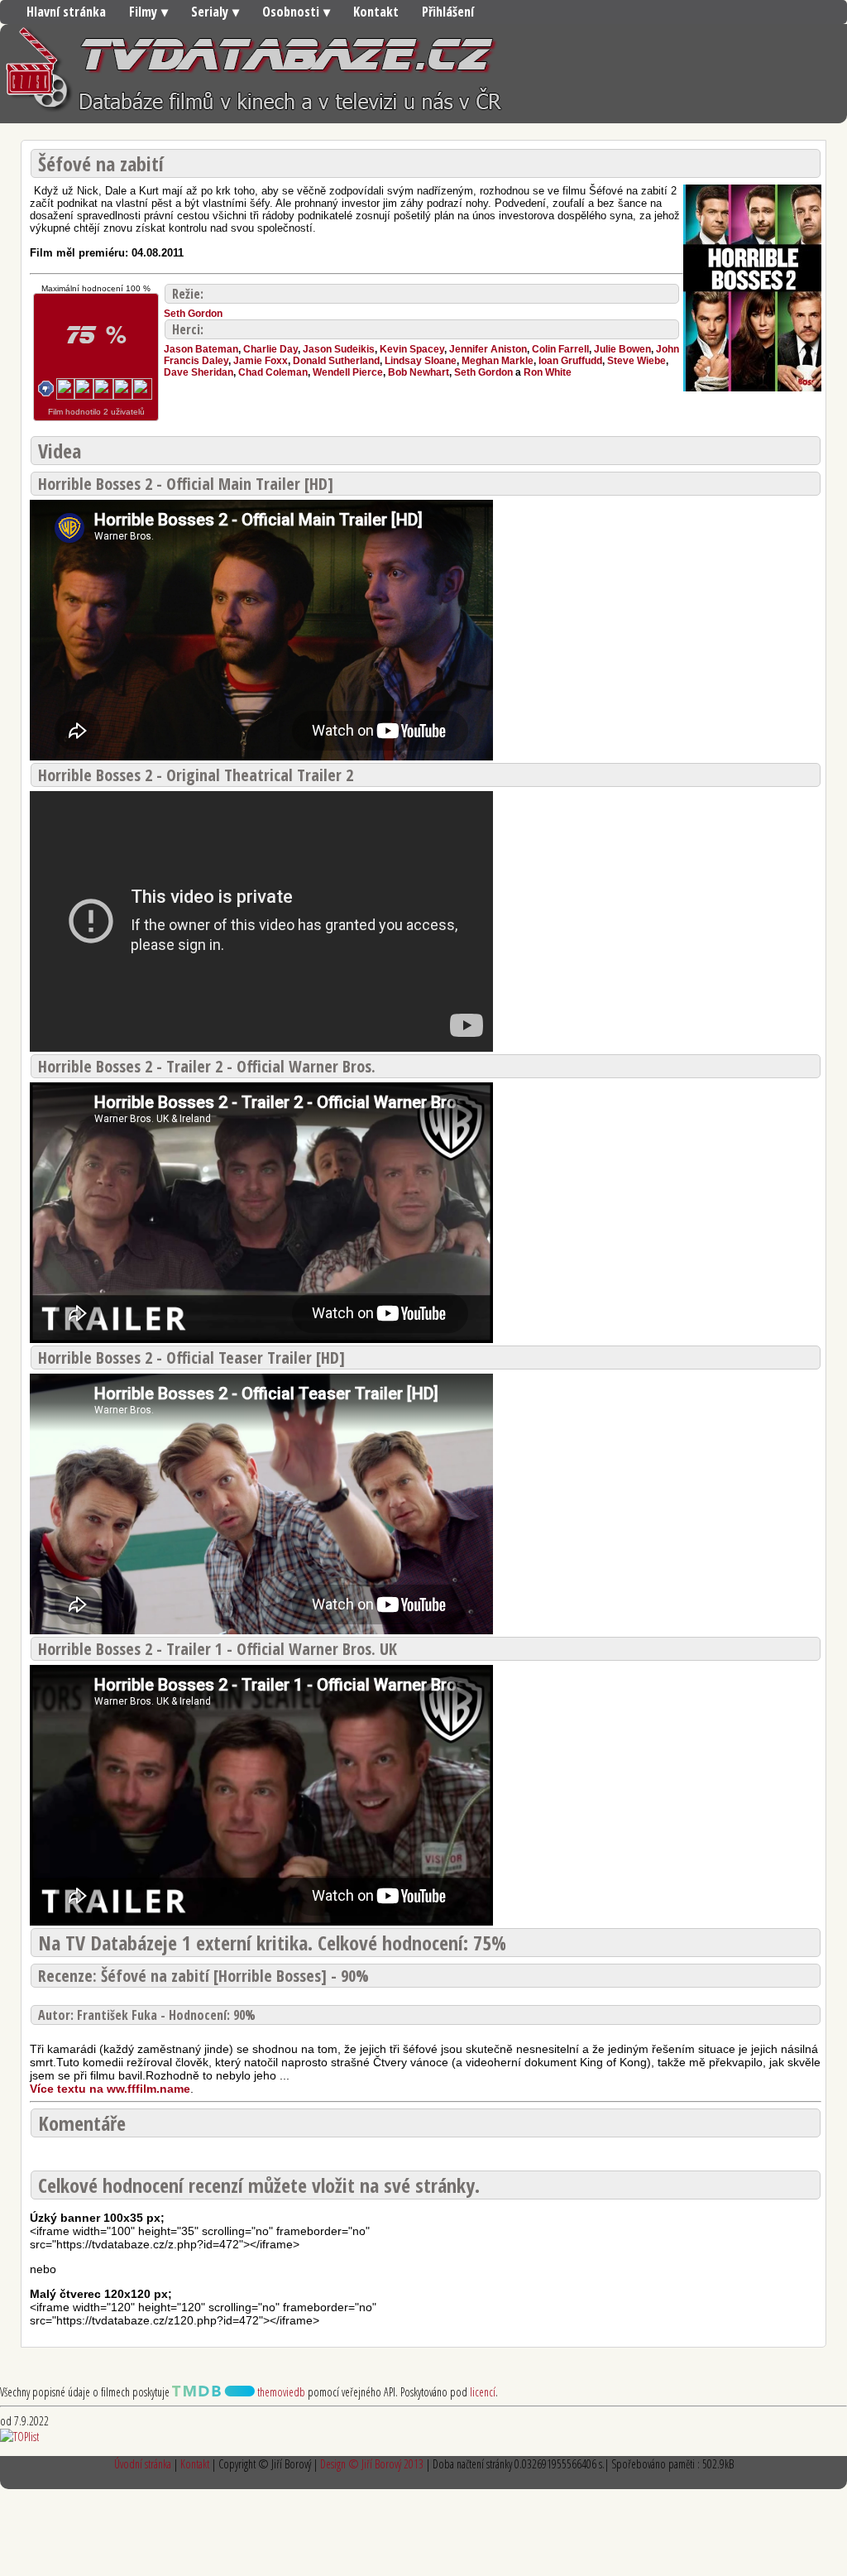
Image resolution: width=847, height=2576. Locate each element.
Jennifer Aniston (488, 349)
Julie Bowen (622, 349)
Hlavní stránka (66, 12)
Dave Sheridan (199, 372)
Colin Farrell (560, 349)
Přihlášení (448, 12)
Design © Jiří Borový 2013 (372, 2464)
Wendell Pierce (348, 372)
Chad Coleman (273, 372)
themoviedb (280, 2392)
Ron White (548, 372)
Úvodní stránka (143, 2464)
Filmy (143, 12)
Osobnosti (291, 12)
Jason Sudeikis (339, 349)
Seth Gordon (193, 314)
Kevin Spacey (412, 349)
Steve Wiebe (636, 361)
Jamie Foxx (261, 361)
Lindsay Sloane (421, 361)
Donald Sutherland (336, 361)
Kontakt (376, 12)
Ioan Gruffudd (570, 361)
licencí (483, 2392)
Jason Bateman (201, 349)
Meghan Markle (498, 361)
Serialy (210, 12)
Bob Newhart (419, 372)
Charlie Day (270, 349)
